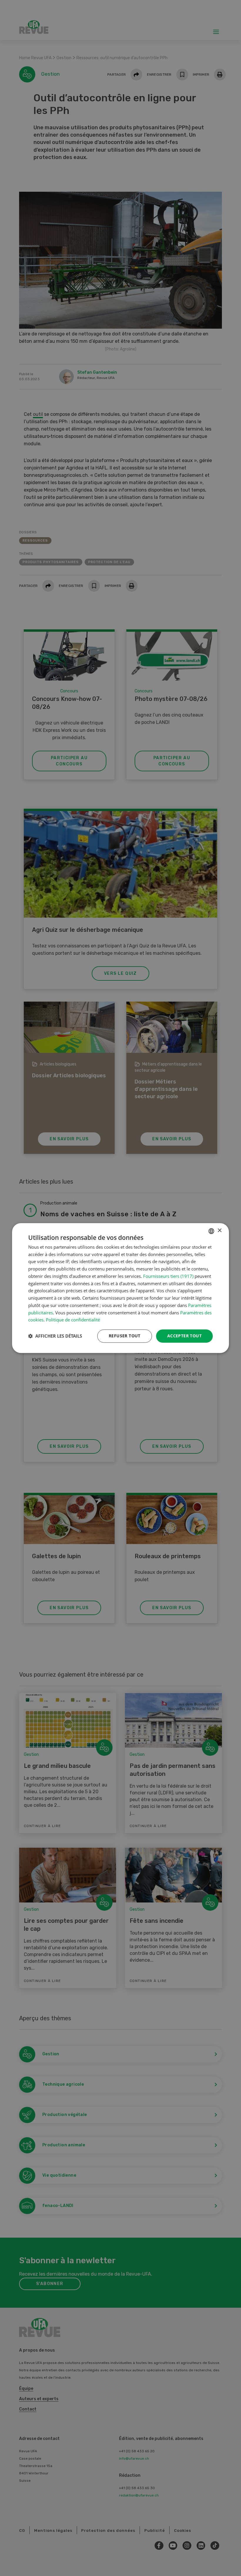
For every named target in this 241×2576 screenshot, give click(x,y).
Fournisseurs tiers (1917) (168, 1276)
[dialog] (120, 1288)
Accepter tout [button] (184, 1336)
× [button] (219, 1231)
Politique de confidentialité (73, 1320)
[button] (55, 1336)
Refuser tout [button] (125, 1336)
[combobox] (211, 1231)
